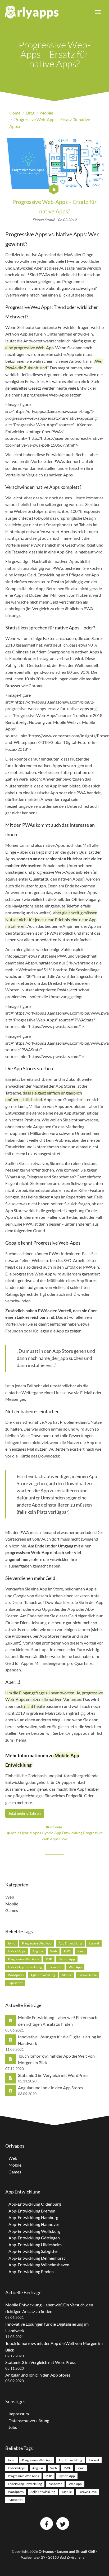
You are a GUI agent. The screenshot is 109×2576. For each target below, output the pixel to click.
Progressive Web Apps (23, 1959)
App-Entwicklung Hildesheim (35, 2245)
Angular (38, 1951)
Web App (75, 1967)
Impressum (19, 2414)
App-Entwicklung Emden (31, 2271)
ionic (81, 1951)
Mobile (56, 1827)
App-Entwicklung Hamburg (33, 2217)
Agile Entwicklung (43, 1975)
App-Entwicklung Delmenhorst (37, 2258)
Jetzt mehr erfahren (25, 1813)
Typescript (15, 1983)
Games (12, 1910)
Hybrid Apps (31, 1833)
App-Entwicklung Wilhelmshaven (39, 2265)
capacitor (55, 1967)
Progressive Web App (37, 1943)
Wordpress (16, 1975)
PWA (63, 1839)
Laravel (94, 1943)
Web (10, 1897)
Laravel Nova (88, 1975)
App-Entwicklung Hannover (34, 2224)
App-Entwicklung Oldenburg (35, 2204)
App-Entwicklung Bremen (32, 2211)
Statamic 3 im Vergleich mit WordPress (53, 2075)
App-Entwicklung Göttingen (34, 2238)
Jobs (13, 2427)
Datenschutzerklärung (29, 2420)
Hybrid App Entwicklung (62, 1833)
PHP (49, 1959)
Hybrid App (67, 1959)
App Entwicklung (70, 1943)
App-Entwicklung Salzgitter (33, 2251)
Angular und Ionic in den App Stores (51, 2088)
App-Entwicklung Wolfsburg (34, 2231)
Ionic (16, 1833)
